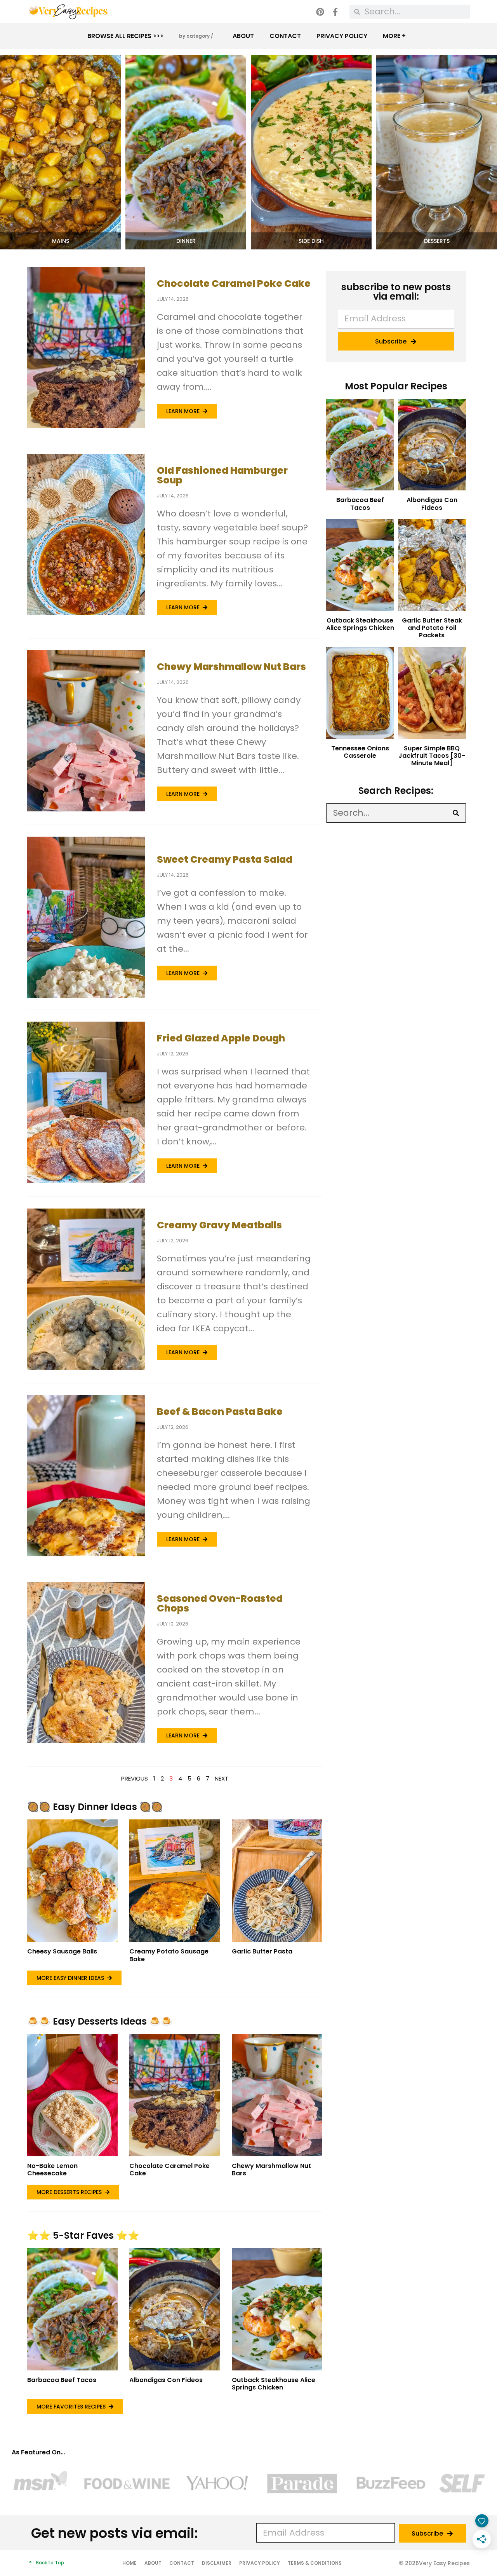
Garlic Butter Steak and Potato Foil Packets (432, 628)
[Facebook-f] (335, 12)
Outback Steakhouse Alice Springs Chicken (274, 2384)
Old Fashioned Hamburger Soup (222, 475)
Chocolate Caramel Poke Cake (234, 283)
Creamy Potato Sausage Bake (169, 1955)
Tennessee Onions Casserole (360, 752)
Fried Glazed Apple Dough (221, 1038)
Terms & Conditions (315, 2563)
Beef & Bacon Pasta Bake (220, 1412)
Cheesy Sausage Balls (62, 1951)
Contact (285, 36)
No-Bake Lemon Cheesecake (52, 2170)
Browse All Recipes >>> (125, 36)
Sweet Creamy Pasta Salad (225, 859)
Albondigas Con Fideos (166, 2380)
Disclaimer (217, 2563)
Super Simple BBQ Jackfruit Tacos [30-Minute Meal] (432, 756)
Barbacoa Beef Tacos (62, 2380)
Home (129, 2563)
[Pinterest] (320, 12)
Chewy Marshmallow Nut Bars (231, 667)
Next (222, 1778)
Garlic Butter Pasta (262, 1951)
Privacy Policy (342, 36)
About (243, 36)
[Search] (456, 813)
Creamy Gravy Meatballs (219, 1225)
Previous (135, 1778)
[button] (60, 241)
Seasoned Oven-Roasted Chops (220, 1603)
